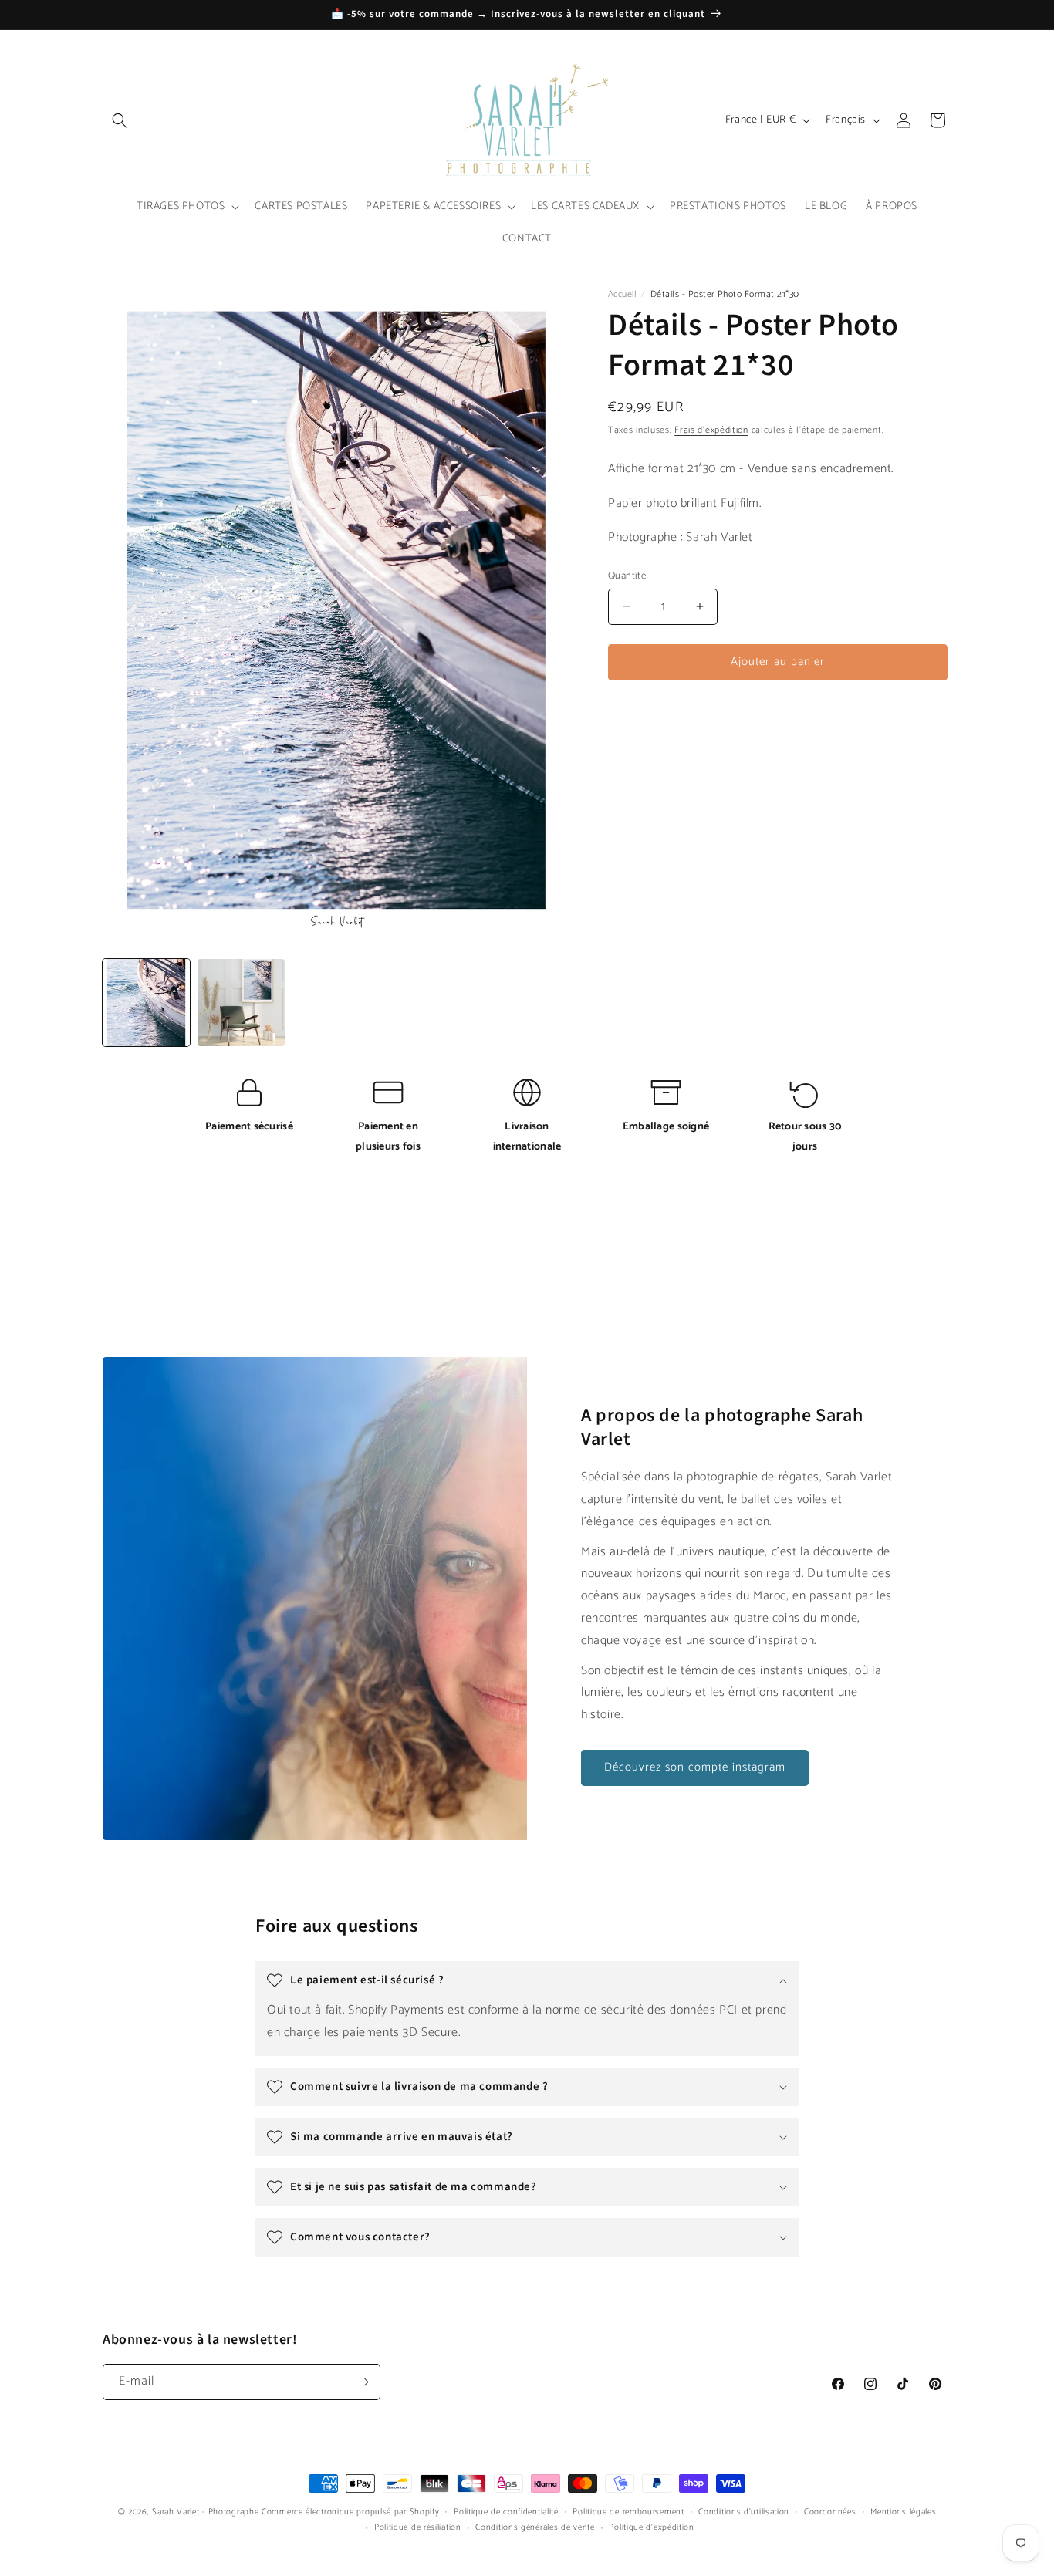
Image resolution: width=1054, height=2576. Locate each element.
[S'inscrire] (363, 2382)
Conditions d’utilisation (744, 2512)
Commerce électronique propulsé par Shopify (350, 2512)
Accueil (622, 294)
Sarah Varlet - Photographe (205, 2512)
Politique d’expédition (651, 2527)
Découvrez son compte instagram (695, 1767)
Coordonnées (830, 2512)
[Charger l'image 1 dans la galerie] (146, 1003)
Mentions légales (903, 2512)
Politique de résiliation (418, 2527)
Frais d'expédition (711, 430)
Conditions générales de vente (535, 2527)
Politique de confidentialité (506, 2512)
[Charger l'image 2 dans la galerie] (241, 1003)
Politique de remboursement (628, 2512)
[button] (120, 120)
